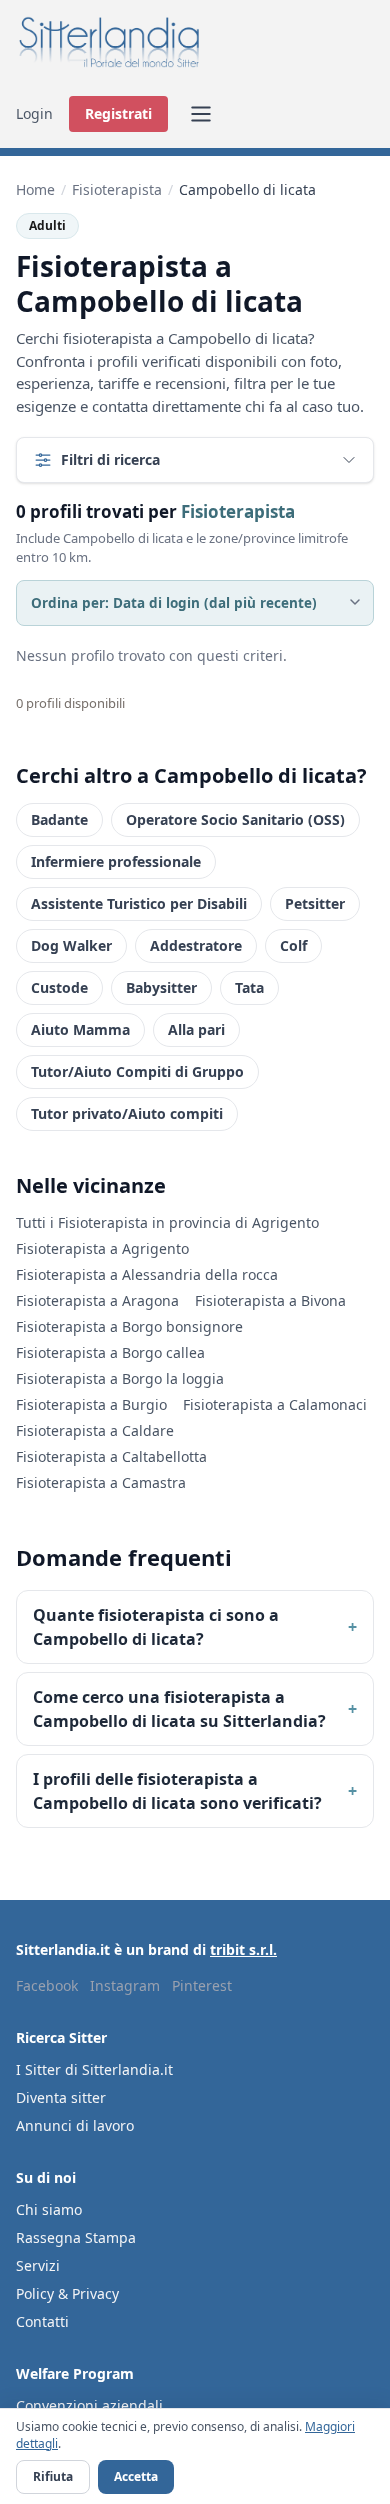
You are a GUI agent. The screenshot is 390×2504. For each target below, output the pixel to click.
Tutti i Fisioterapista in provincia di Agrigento (167, 1222)
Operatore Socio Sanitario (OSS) (235, 819)
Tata (249, 987)
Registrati (118, 113)
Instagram (125, 1985)
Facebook (47, 1985)
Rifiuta (53, 2476)
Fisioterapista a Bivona (270, 1300)
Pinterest (202, 1985)
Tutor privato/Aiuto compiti (127, 1113)
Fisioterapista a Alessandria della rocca (147, 1274)
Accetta (136, 2476)
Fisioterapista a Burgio (91, 1404)
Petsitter (315, 903)
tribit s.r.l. (243, 1949)
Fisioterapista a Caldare (95, 1430)
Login (34, 113)
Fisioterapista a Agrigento (102, 1248)
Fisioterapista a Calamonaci (275, 1404)
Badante (59, 819)
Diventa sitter (61, 2097)
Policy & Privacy (67, 2293)
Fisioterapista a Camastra (101, 1482)
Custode (59, 987)
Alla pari (196, 1029)
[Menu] (201, 114)
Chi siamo (49, 2209)
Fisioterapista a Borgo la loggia (120, 1378)
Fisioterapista (117, 189)
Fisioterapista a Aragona (97, 1300)
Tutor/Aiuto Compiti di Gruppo (137, 1071)
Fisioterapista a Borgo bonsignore (129, 1326)
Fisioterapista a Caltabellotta (111, 1456)
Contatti (42, 2321)
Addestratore (196, 945)
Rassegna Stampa (76, 2237)
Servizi (38, 2265)
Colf (293, 945)
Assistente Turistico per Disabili (139, 903)
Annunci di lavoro (75, 2125)
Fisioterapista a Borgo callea (110, 1352)
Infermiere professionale (116, 861)
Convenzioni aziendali (89, 2405)
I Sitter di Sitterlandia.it (94, 2069)
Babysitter (161, 987)
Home (35, 189)
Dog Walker (71, 945)
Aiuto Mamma (80, 1029)
